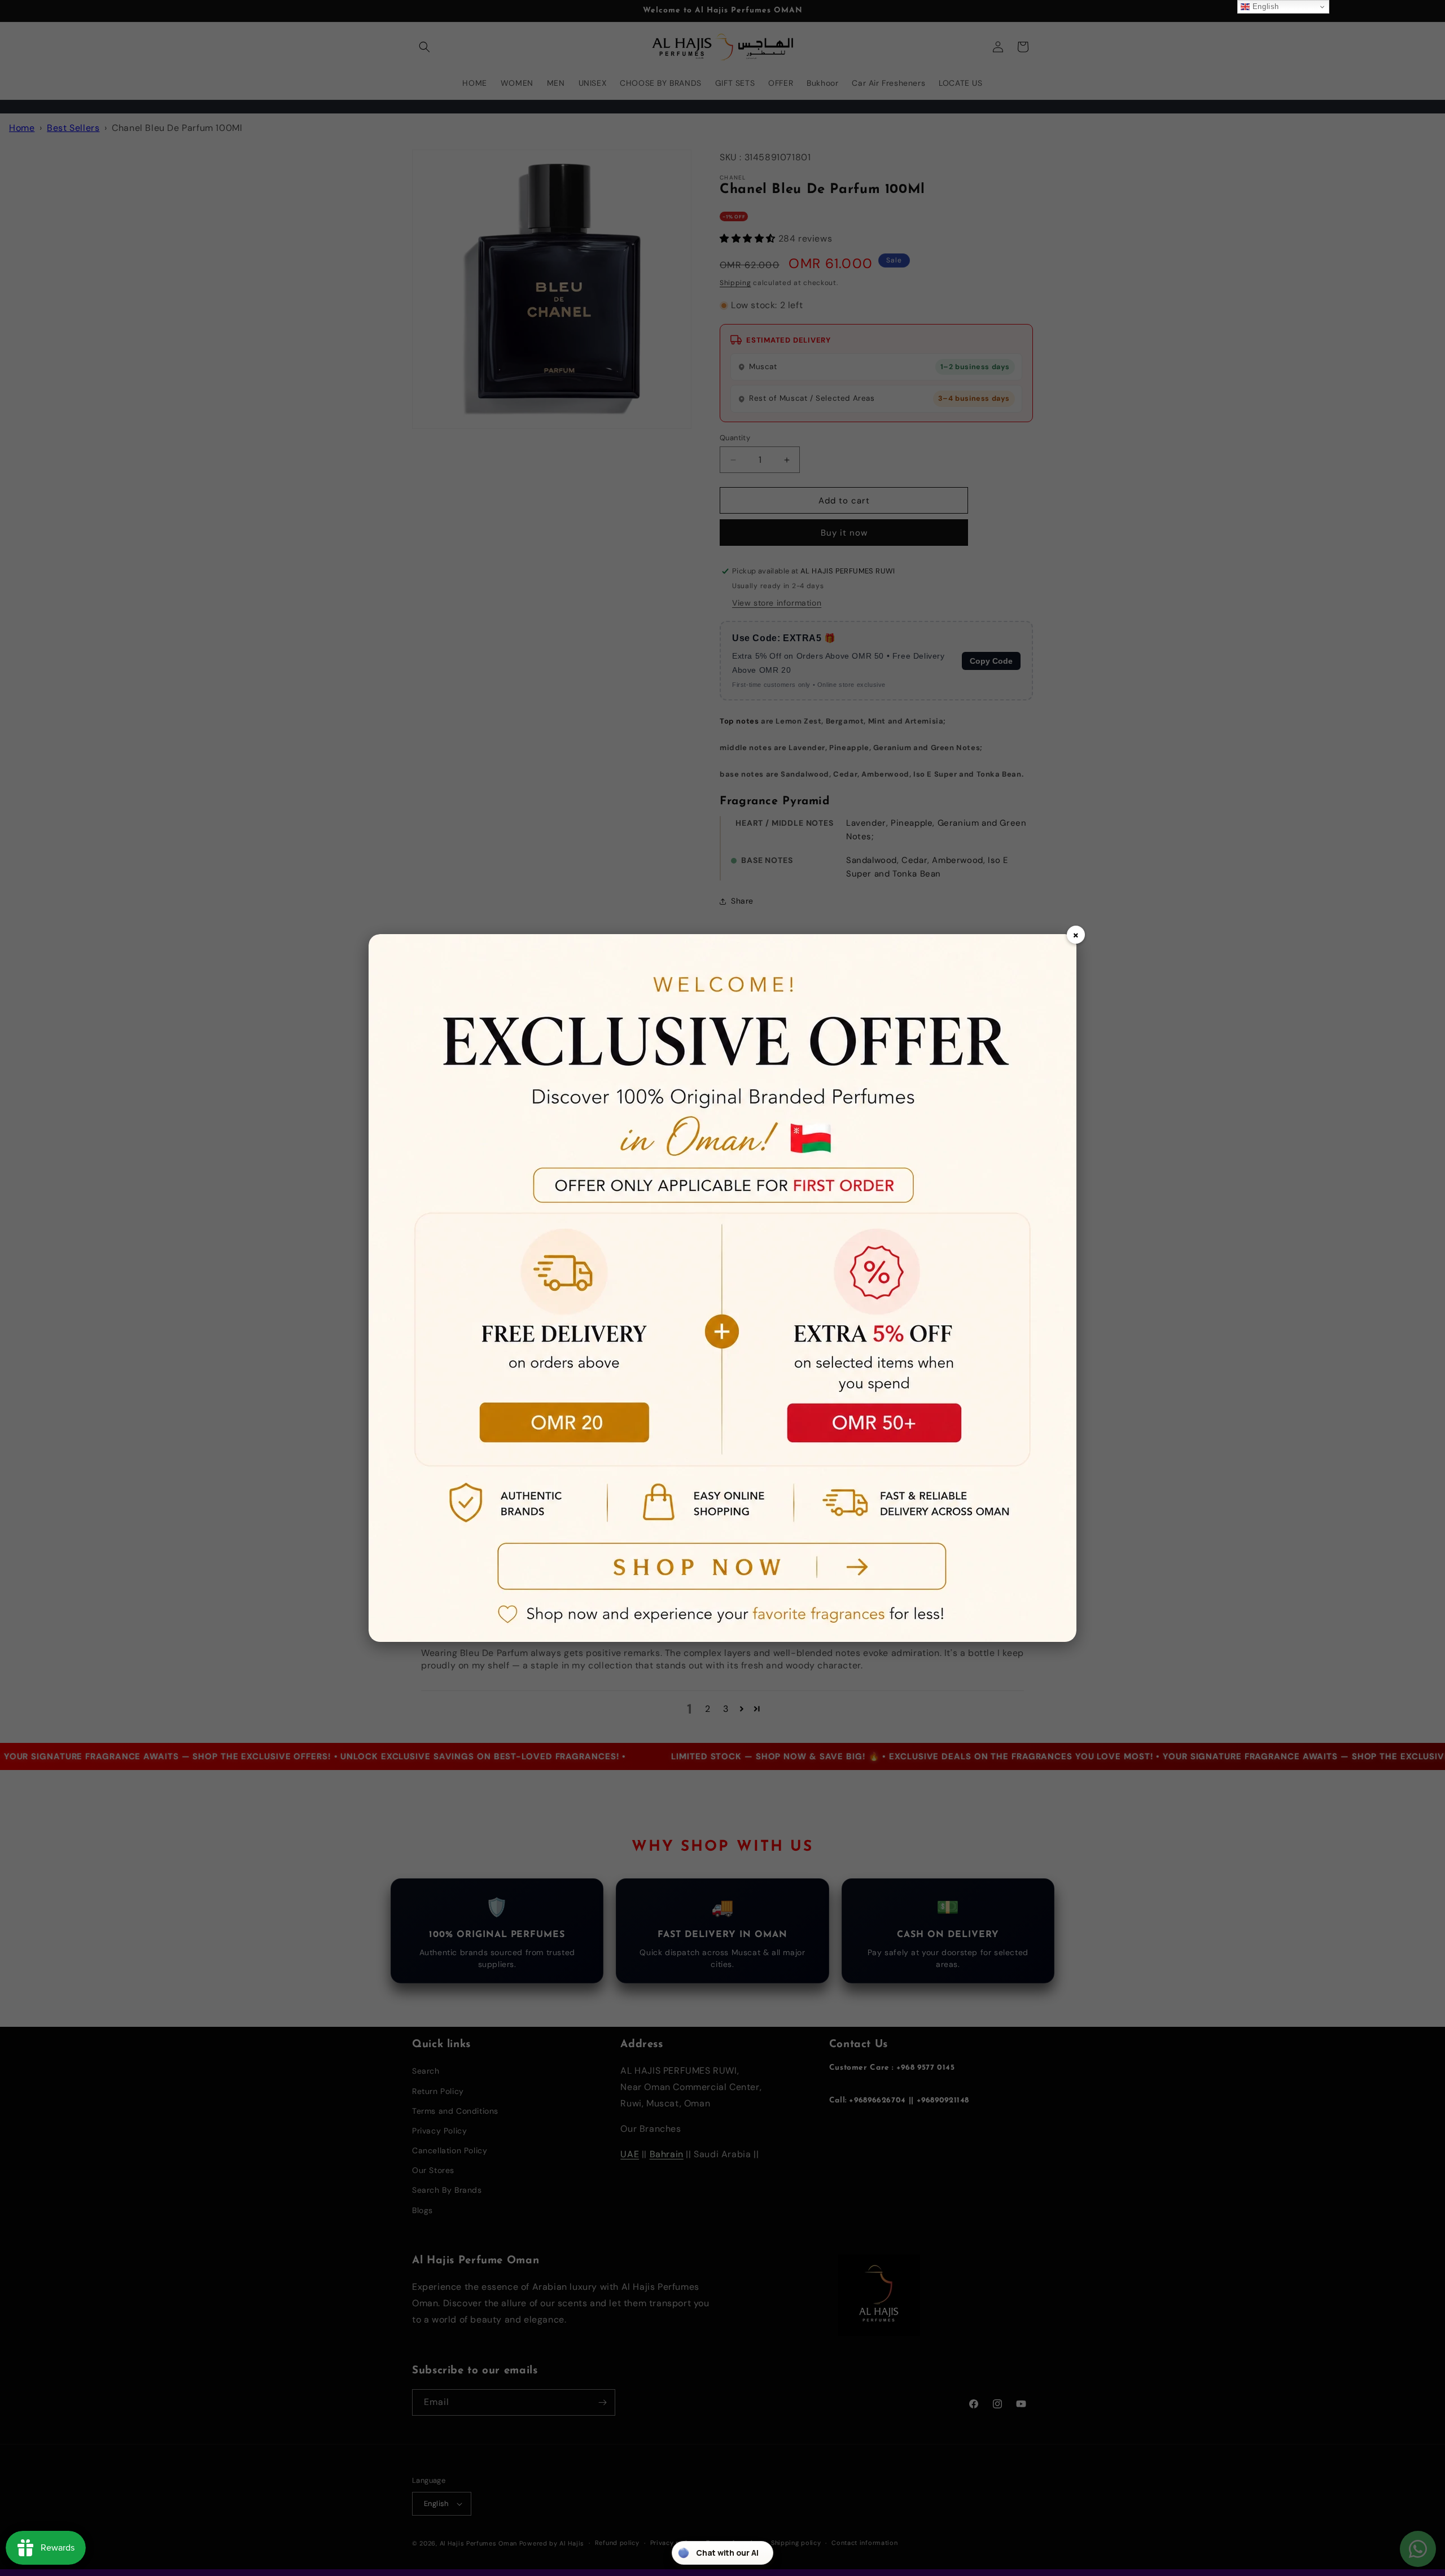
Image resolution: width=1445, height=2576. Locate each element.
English (1264, 6)
